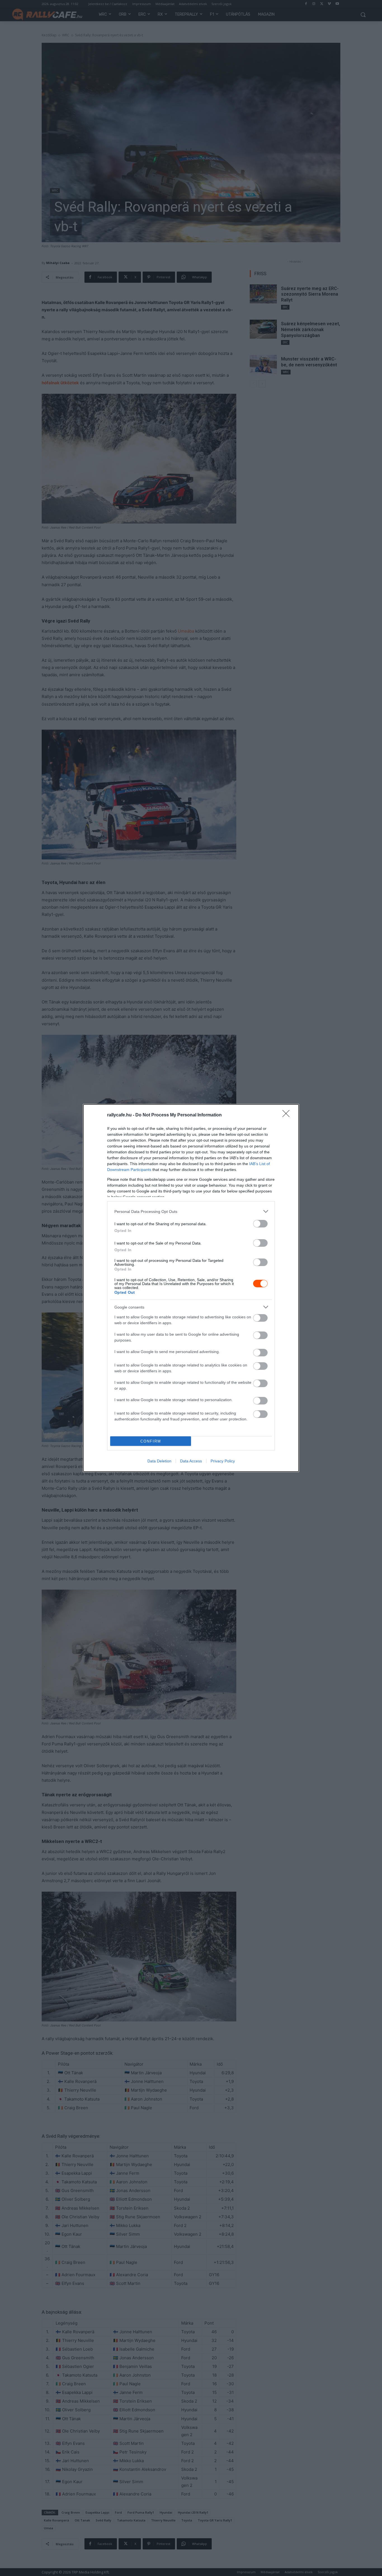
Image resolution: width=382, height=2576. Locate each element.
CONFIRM (151, 1441)
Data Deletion (159, 1461)
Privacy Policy (223, 1461)
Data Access (191, 1461)
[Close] (288, 1115)
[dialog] (191, 1288)
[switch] (260, 1224)
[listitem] (191, 1211)
